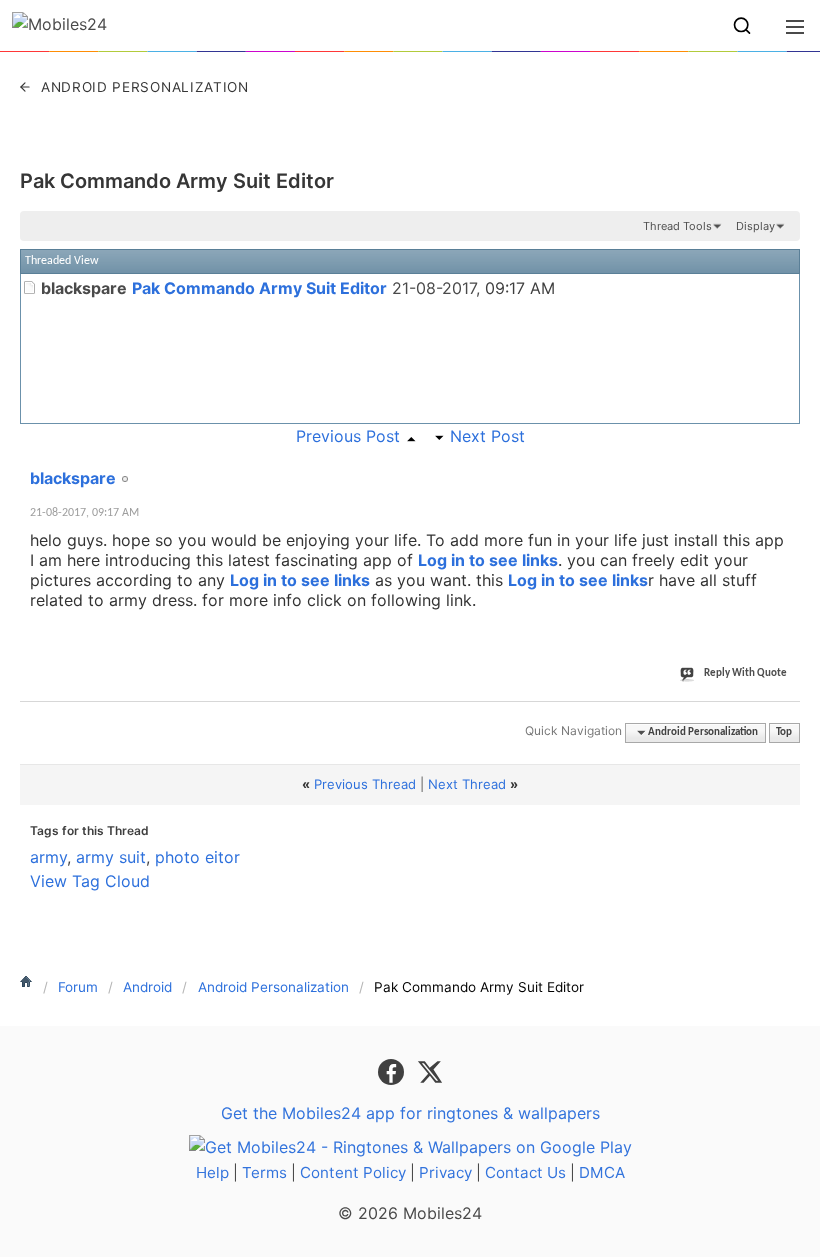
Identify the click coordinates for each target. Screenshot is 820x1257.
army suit (111, 857)
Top (784, 732)
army (48, 857)
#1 (784, 467)
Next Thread (467, 784)
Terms (264, 1172)
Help (212, 1172)
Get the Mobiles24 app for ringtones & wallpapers (410, 1113)
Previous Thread (365, 784)
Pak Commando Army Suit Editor (177, 181)
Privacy (445, 1172)
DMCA (602, 1172)
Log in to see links (488, 560)
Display (755, 226)
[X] (430, 1070)
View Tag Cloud (90, 881)
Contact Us (525, 1172)
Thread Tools (677, 226)
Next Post (487, 436)
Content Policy (353, 1172)
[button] (742, 26)
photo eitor (197, 857)
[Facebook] (393, 1070)
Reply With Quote (745, 673)
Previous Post (348, 436)
